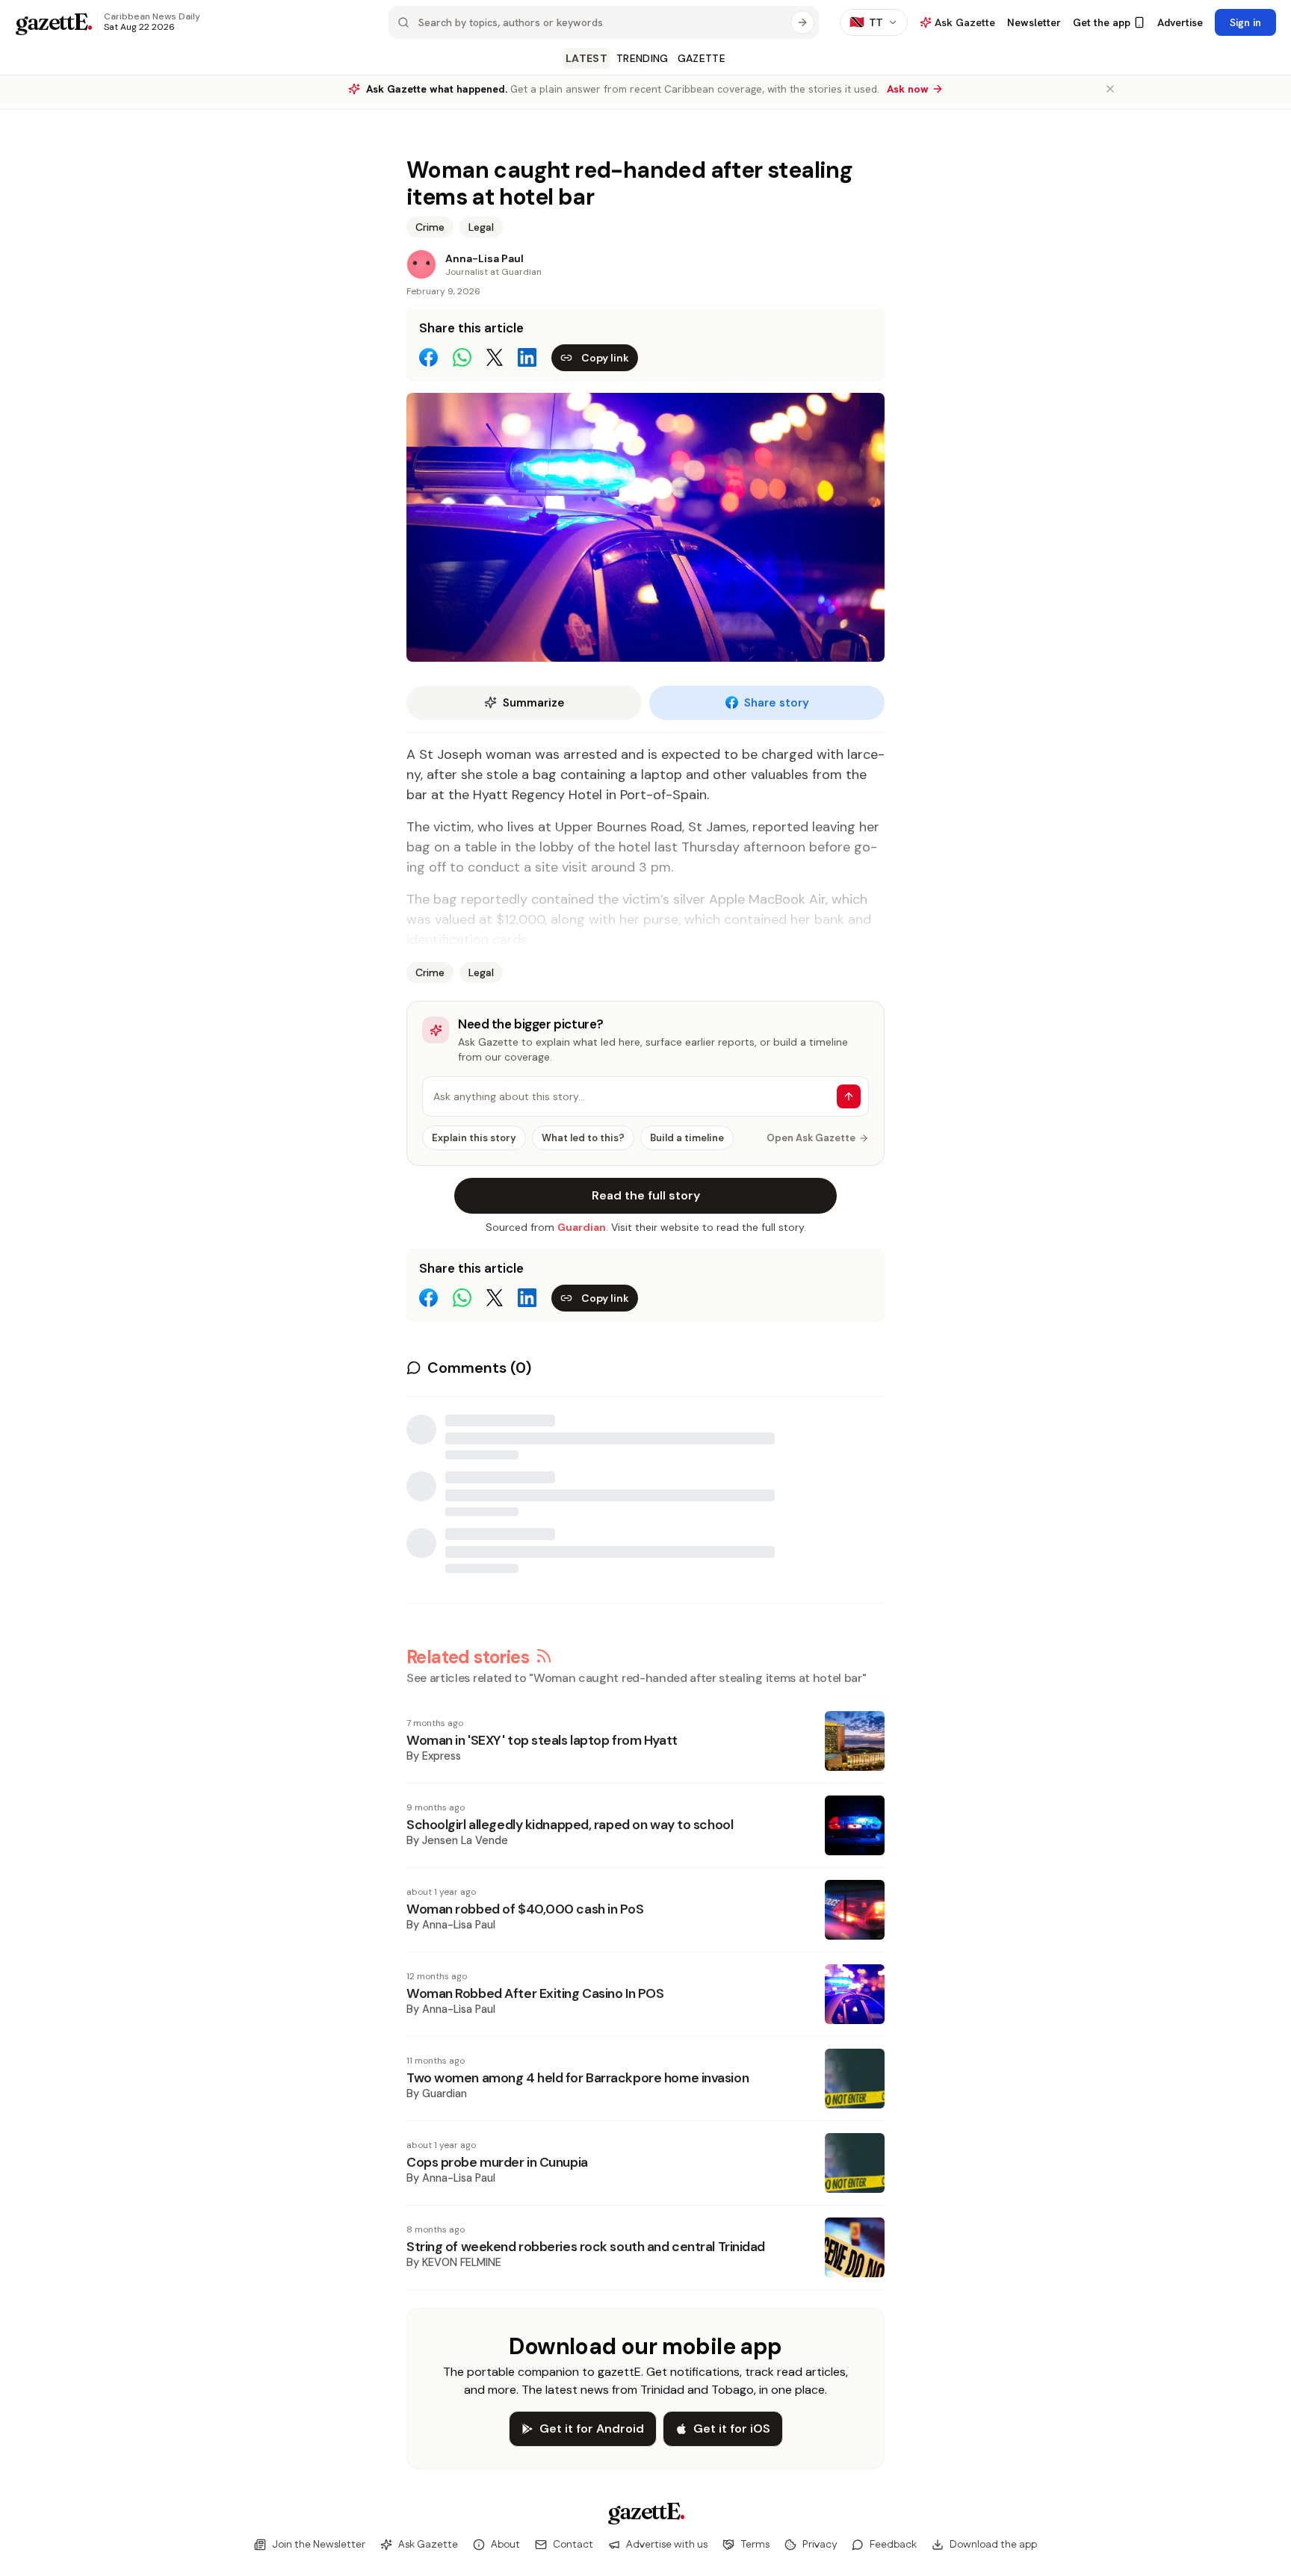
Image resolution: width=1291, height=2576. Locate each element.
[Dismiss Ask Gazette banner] (1110, 89)
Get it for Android (592, 2428)
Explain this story (474, 1138)
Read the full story (646, 1195)
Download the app (993, 2545)
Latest (586, 58)
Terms (755, 2545)
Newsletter (1034, 22)
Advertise (1180, 22)
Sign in (1245, 22)
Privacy (820, 2545)
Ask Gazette (428, 2545)
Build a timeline (687, 1138)
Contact (573, 2545)
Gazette (702, 58)
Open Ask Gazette (811, 1138)
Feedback (893, 2545)
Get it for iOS (732, 2428)
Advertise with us (667, 2545)
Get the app (1102, 22)
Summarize (534, 703)
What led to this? (583, 1138)
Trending (643, 58)
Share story (777, 703)
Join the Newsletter (319, 2545)
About (505, 2545)
